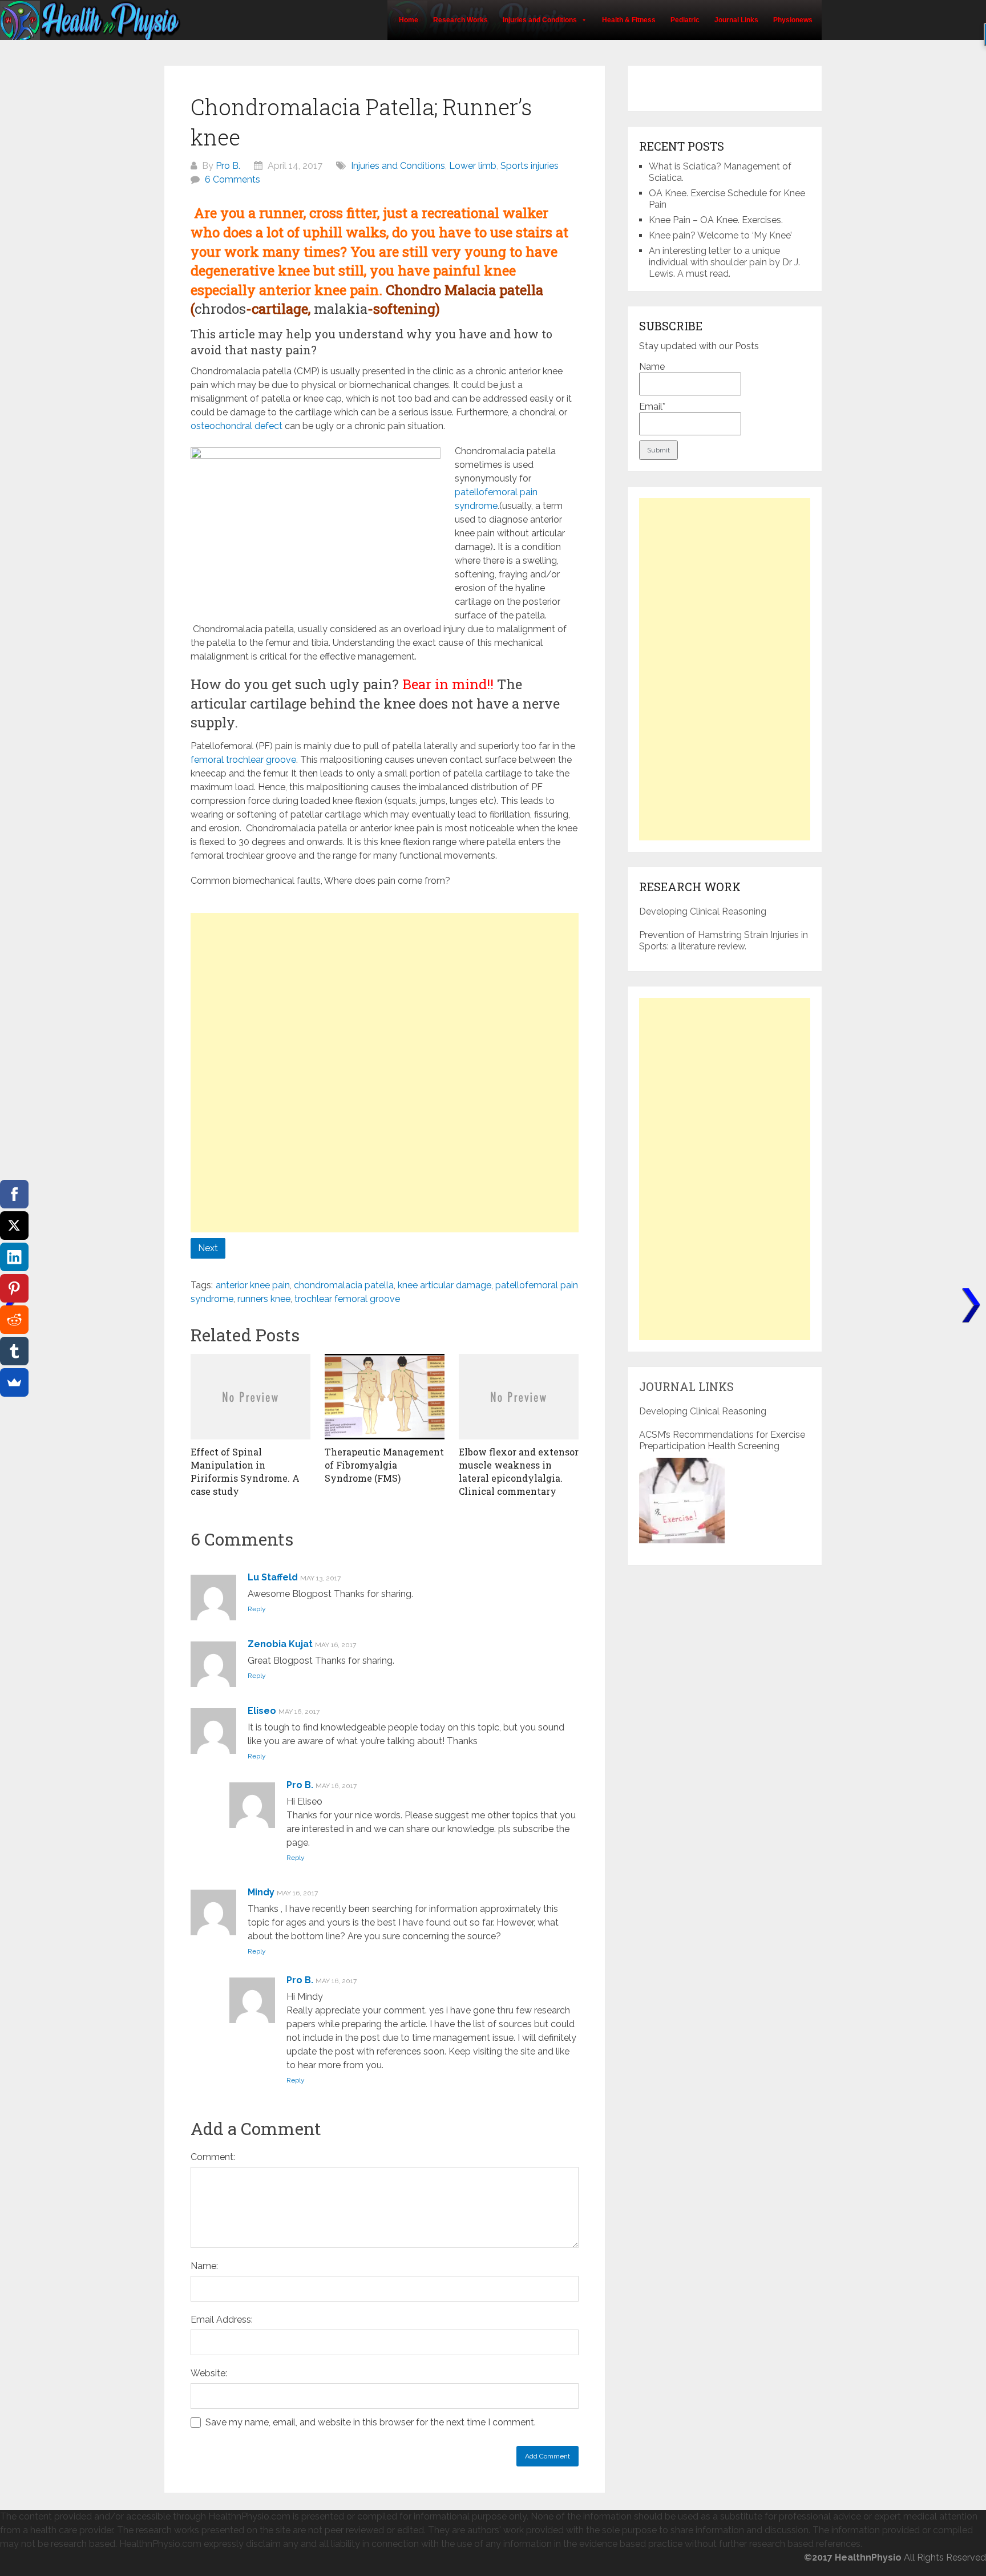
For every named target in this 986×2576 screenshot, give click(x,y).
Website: (209, 2373)
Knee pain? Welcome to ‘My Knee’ (720, 235)
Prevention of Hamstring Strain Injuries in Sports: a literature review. (724, 941)
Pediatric (685, 20)
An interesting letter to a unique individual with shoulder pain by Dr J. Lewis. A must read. (724, 262)
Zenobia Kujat (280, 1644)
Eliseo (262, 1711)
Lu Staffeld (273, 1577)
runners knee (264, 1299)
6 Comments (233, 179)
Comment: (213, 2157)
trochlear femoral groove (347, 1299)
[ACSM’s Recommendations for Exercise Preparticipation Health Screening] (682, 1501)
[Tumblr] (14, 1351)
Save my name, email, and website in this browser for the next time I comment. (371, 2422)
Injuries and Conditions (540, 20)
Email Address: (222, 2320)
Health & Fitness (629, 20)
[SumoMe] (14, 1382)
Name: (204, 2266)
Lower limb (473, 166)
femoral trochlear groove (243, 760)
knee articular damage (444, 1285)
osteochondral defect (237, 426)
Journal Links (736, 20)
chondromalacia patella (344, 1285)
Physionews (793, 20)
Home (409, 20)
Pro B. (228, 166)
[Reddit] (14, 1320)
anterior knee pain (253, 1285)
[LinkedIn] (14, 1257)
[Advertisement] (385, 993)
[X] (14, 1226)
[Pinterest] (14, 1288)
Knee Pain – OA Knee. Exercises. (716, 220)
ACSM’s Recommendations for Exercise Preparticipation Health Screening (722, 1440)
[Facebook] (14, 1194)
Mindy (261, 1892)
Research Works (460, 20)
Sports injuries (530, 166)
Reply (257, 1609)
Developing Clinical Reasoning (703, 911)
